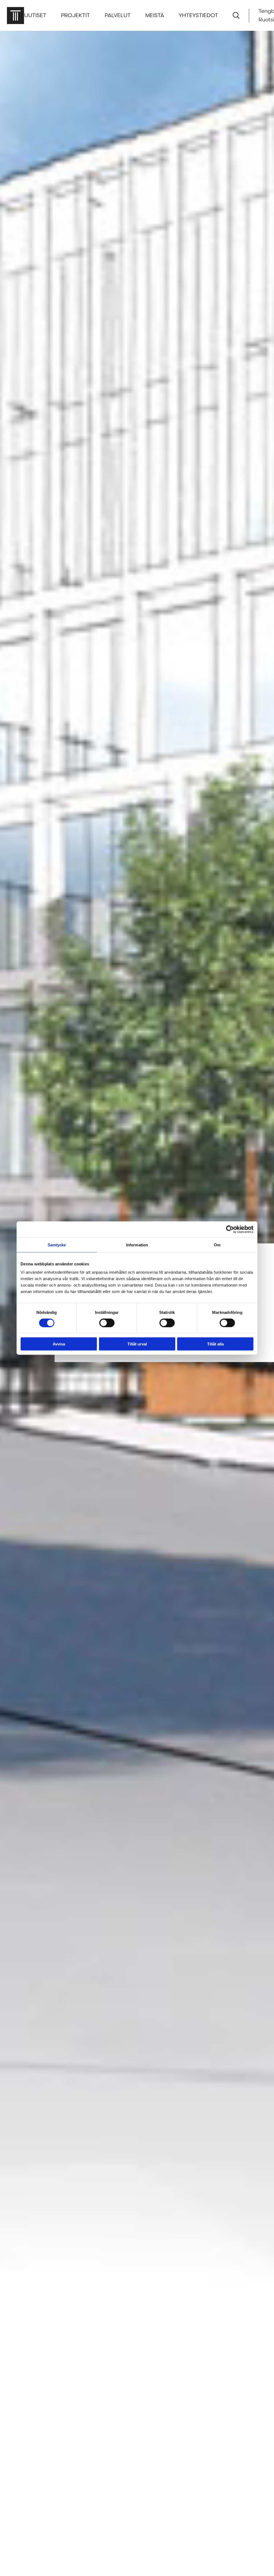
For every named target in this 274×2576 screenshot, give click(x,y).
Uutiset (35, 16)
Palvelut (118, 16)
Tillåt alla (215, 1344)
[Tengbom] (15, 15)
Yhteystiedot (198, 16)
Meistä (155, 16)
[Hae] (236, 15)
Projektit (75, 16)
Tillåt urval (137, 1344)
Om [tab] (217, 1245)
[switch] (107, 1323)
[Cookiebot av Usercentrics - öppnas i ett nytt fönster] (230, 1229)
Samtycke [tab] (57, 1245)
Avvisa (59, 1344)
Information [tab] (137, 1245)
